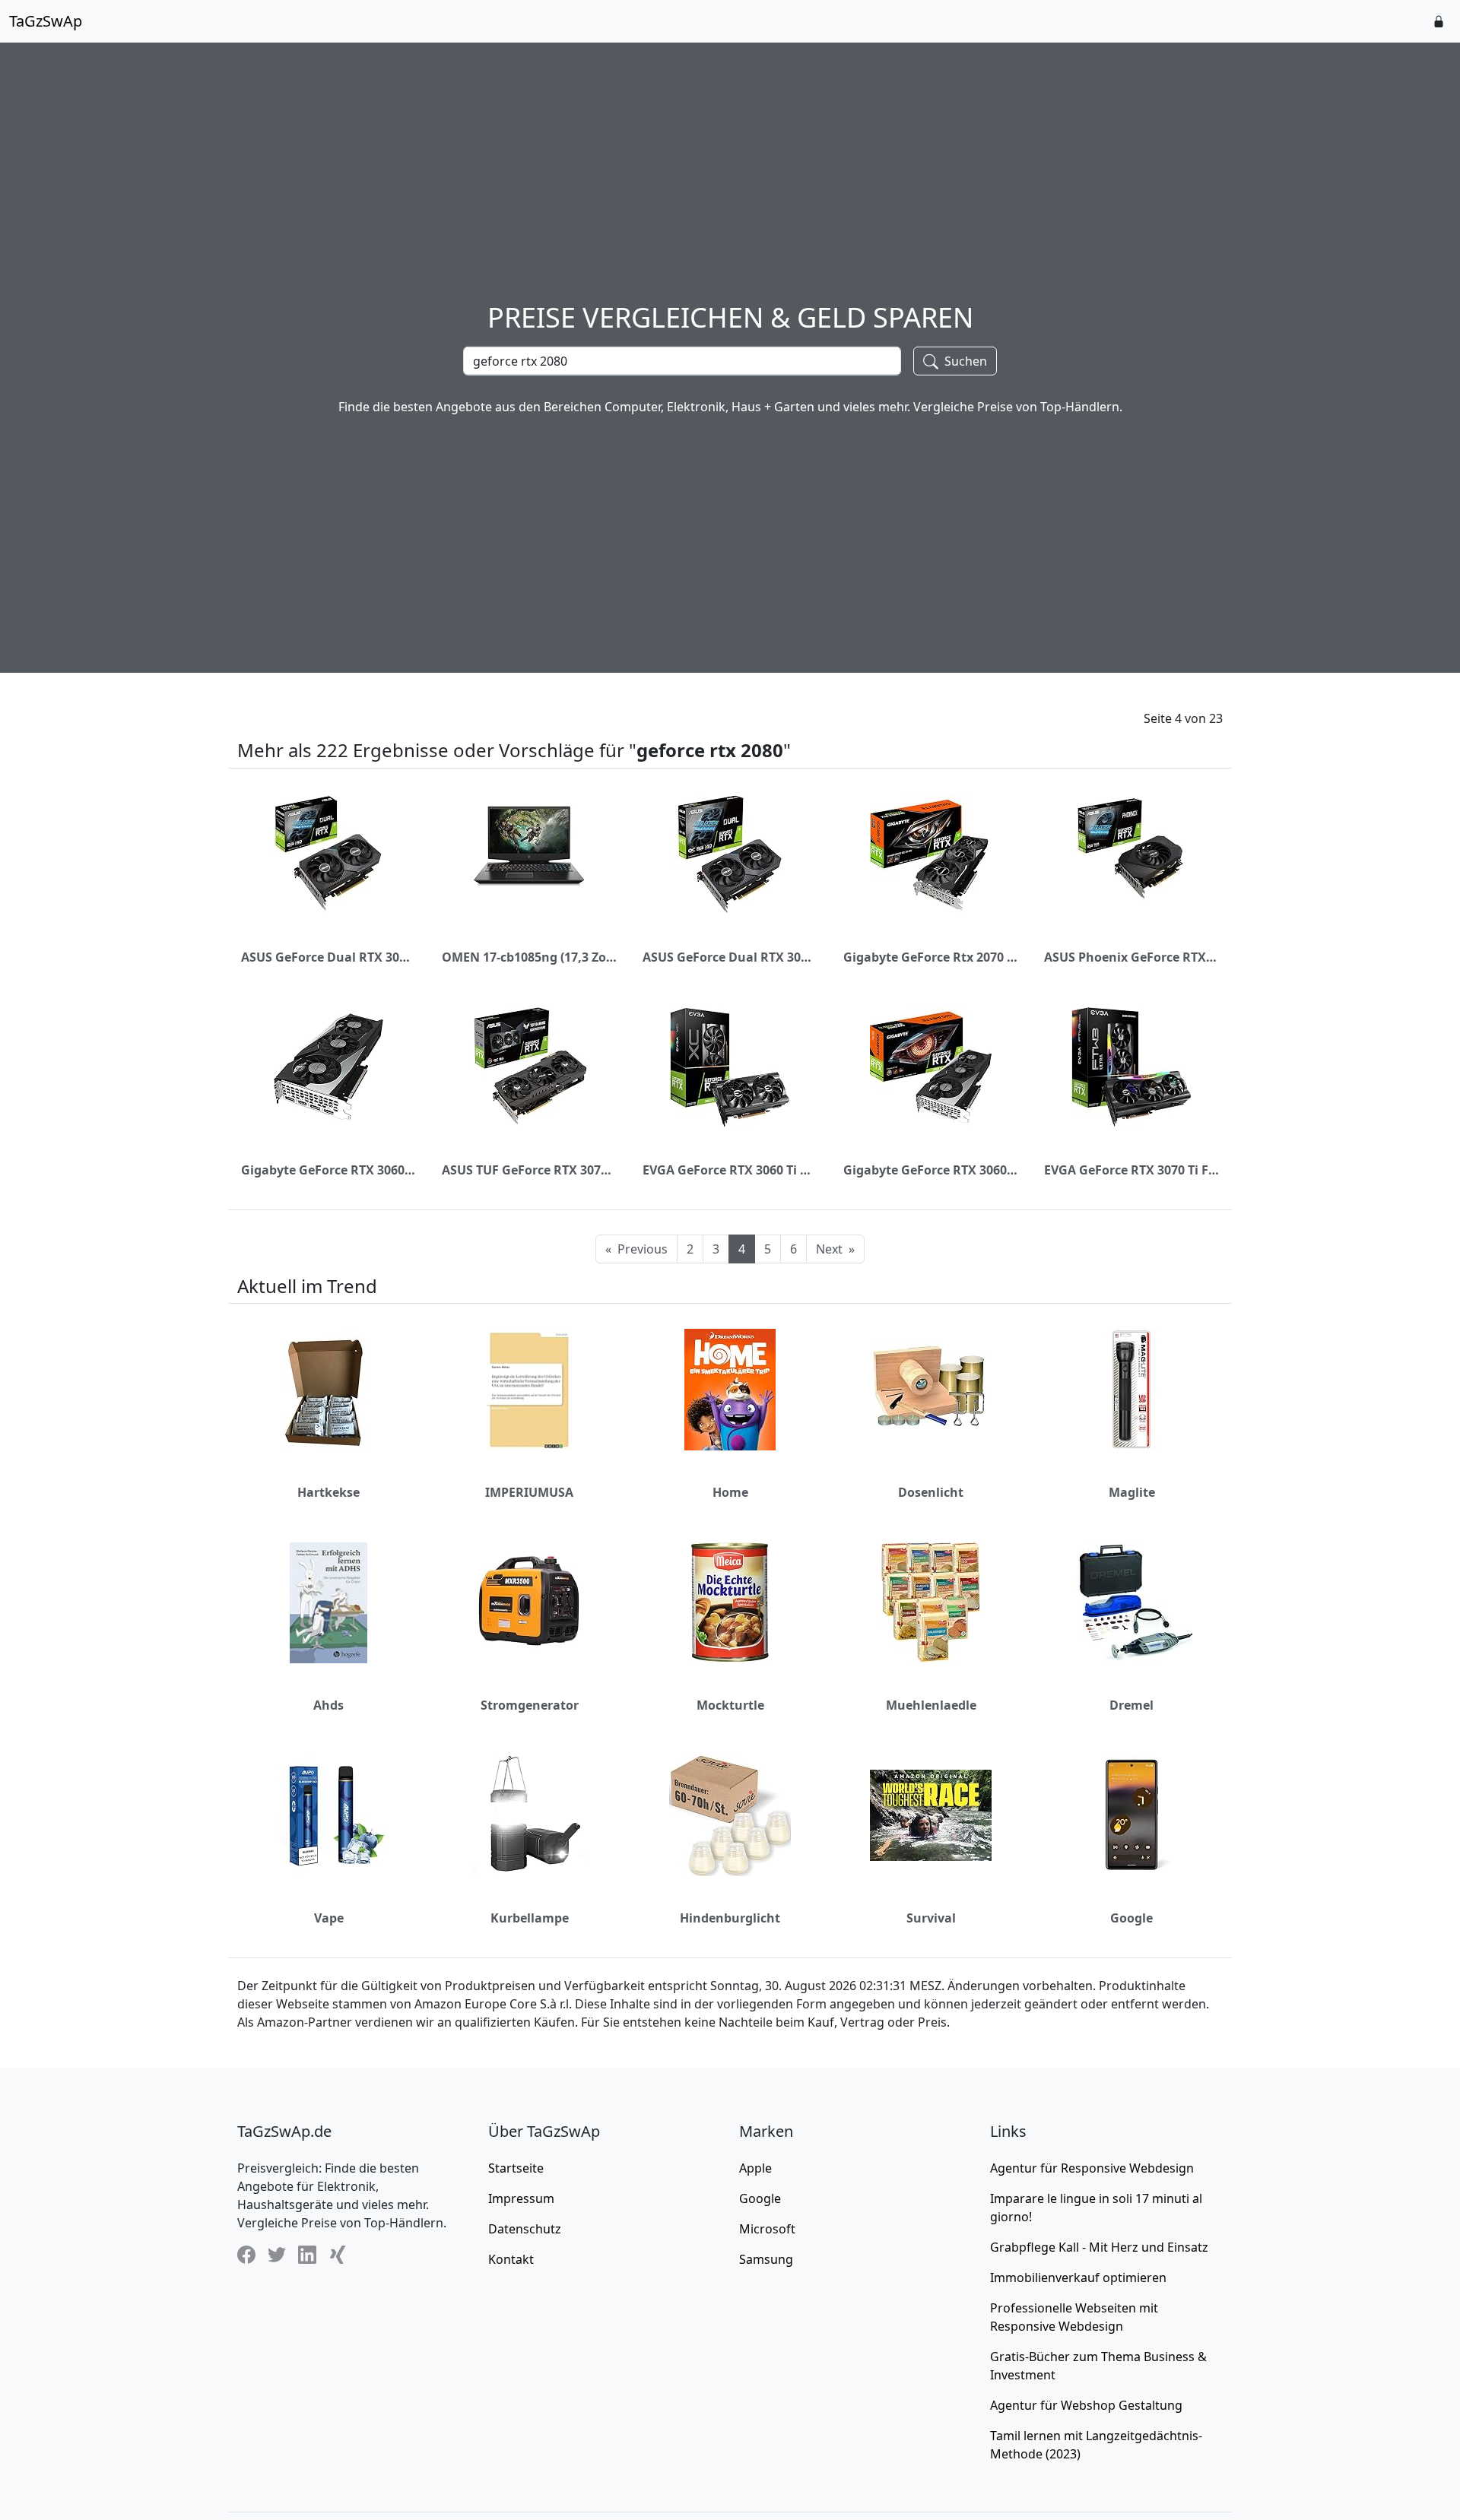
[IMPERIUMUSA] (529, 1390)
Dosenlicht (931, 1492)
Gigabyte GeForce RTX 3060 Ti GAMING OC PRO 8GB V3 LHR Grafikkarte (328, 1170)
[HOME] (730, 1390)
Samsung (766, 2259)
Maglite (1132, 1492)
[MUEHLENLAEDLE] (931, 1602)
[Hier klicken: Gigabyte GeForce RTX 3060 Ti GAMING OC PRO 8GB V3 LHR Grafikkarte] (328, 1067)
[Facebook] (246, 2254)
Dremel (1131, 1705)
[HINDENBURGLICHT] (730, 1815)
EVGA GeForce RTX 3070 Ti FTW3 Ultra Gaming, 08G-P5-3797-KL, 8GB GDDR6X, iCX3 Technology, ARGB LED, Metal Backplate (1131, 1170)
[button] (1439, 21)
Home (730, 1492)
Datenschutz (525, 2229)
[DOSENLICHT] (931, 1390)
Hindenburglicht (730, 1918)
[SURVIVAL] (931, 1815)
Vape (329, 1918)
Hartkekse (328, 1492)
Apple (755, 2168)
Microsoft (767, 2229)
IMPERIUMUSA (529, 1492)
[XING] (338, 2254)
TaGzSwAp (46, 21)
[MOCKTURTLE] (730, 1602)
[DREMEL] (1131, 1602)
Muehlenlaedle (931, 1705)
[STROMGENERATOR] (529, 1602)
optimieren (1078, 2278)
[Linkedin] (307, 2254)
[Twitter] (277, 2254)
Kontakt (511, 2259)
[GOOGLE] (1131, 1815)
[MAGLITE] (1131, 1390)
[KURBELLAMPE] (529, 1815)
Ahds (328, 1705)
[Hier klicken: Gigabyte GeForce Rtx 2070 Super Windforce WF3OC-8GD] (931, 854)
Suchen (964, 360)
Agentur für (1092, 2168)
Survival (931, 1918)
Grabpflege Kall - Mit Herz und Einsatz (1099, 2247)
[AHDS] (328, 1602)
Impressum (521, 2198)
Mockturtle (730, 1705)
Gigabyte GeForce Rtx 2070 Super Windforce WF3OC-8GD (931, 957)
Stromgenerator (530, 1705)
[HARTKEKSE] (328, 1390)
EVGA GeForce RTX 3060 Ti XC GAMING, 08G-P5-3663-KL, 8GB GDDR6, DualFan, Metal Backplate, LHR (730, 1170)
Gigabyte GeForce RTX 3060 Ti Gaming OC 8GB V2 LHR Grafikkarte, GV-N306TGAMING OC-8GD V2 (931, 1170)
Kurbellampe (530, 1918)
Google (1131, 1918)
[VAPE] (328, 1815)
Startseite (516, 2168)
